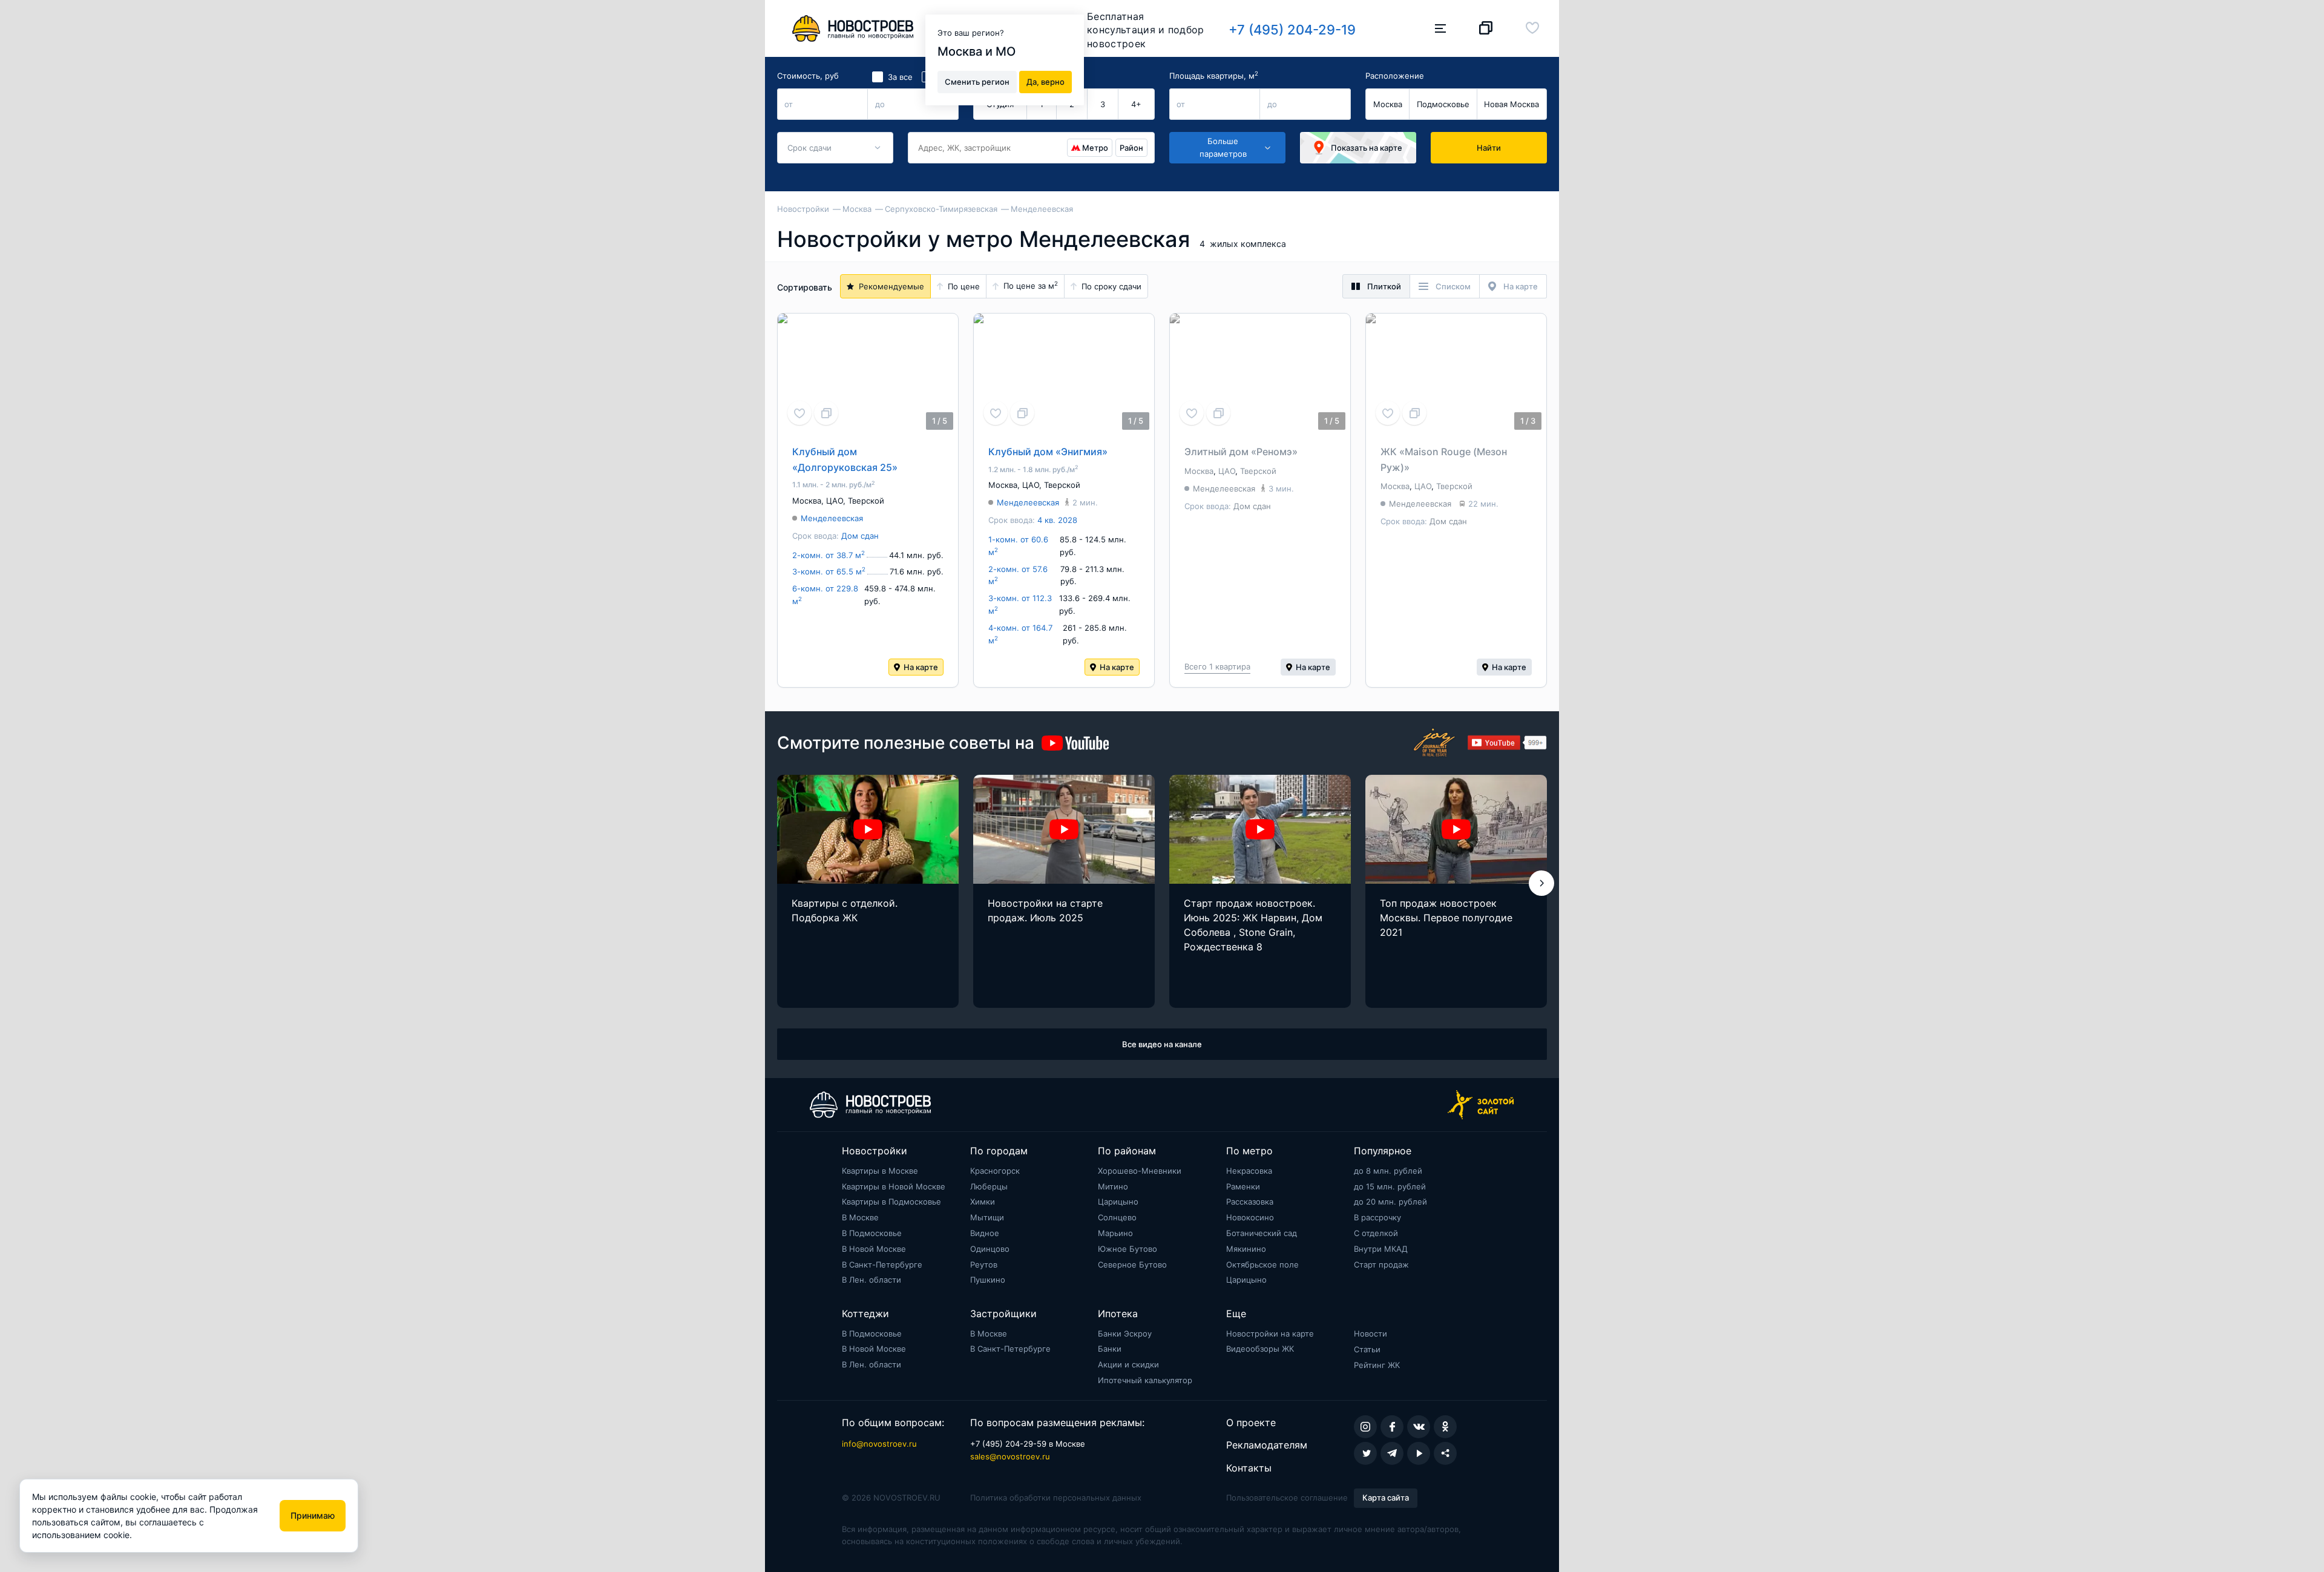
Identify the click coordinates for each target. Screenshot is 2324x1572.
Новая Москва (1512, 104)
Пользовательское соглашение (1287, 1498)
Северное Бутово (1132, 1265)
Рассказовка (1250, 1202)
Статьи (1367, 1349)
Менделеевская (832, 518)
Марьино (1115, 1233)
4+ (1136, 104)
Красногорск (995, 1171)
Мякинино (1246, 1249)
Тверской (866, 501)
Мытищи (987, 1217)
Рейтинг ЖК (1377, 1365)
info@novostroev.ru (879, 1444)
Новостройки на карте (1270, 1334)
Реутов (984, 1265)
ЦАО (835, 501)
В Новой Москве (874, 1249)
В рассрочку (1377, 1217)
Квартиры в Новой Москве (894, 1186)
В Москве (860, 1217)
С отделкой (1376, 1233)
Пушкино (988, 1280)
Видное (985, 1233)
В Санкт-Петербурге (882, 1265)
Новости (1370, 1334)
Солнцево (1117, 1217)
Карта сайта (1386, 1498)
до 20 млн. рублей (1390, 1202)
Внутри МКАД (1381, 1249)
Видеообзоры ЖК (1260, 1349)
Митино (1113, 1186)
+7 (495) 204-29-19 (1292, 30)
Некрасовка (1249, 1171)
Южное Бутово (1128, 1249)
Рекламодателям (1267, 1445)
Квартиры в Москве (880, 1171)
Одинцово (990, 1249)
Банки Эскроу (1125, 1334)
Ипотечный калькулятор (1145, 1380)
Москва (1388, 104)
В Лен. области (871, 1280)
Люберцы (989, 1186)
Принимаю (313, 1515)
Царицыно (1118, 1202)
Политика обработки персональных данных (1056, 1498)
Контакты (1249, 1468)
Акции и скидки (1128, 1364)
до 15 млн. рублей (1390, 1186)
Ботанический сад (1262, 1233)
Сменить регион (977, 81)
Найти (1489, 148)
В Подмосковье (872, 1233)
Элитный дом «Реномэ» (1241, 452)
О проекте (1251, 1422)
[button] (1541, 883)
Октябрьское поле (1262, 1265)
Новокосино (1250, 1217)
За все (900, 77)
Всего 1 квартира (1217, 666)
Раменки (1243, 1186)
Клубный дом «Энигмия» (1048, 452)
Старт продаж (1381, 1265)
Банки (1110, 1349)
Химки (983, 1202)
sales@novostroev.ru (1010, 1456)
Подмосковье (1443, 104)
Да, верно (1045, 81)
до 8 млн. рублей (1388, 1171)
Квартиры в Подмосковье (891, 1202)
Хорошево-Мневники (1140, 1171)
